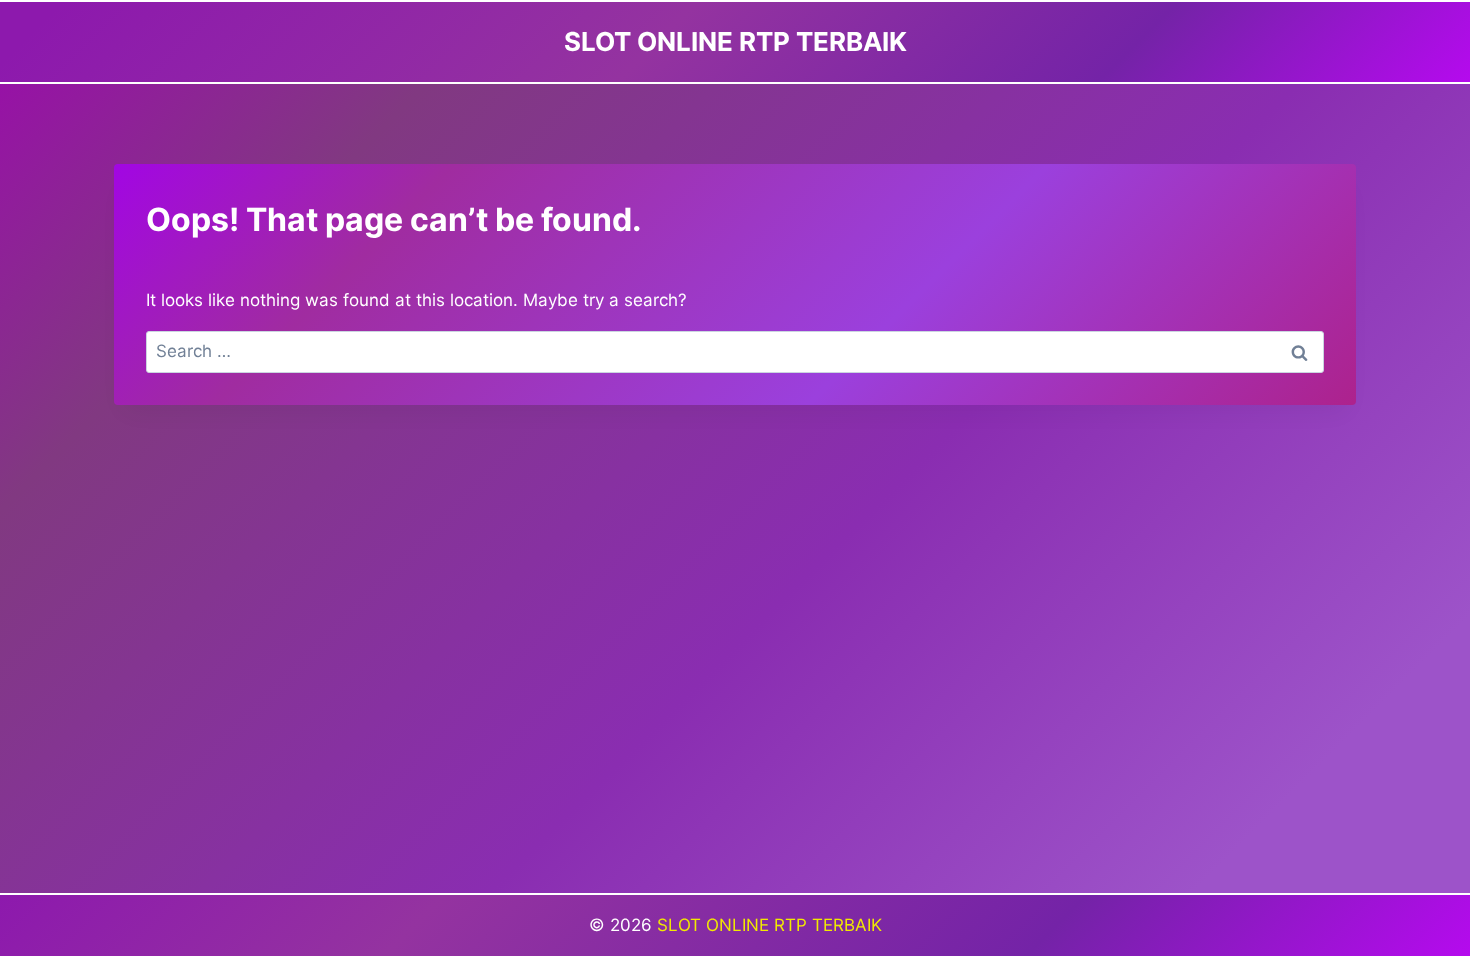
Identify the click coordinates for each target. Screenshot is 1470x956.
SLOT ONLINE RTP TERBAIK (769, 925)
